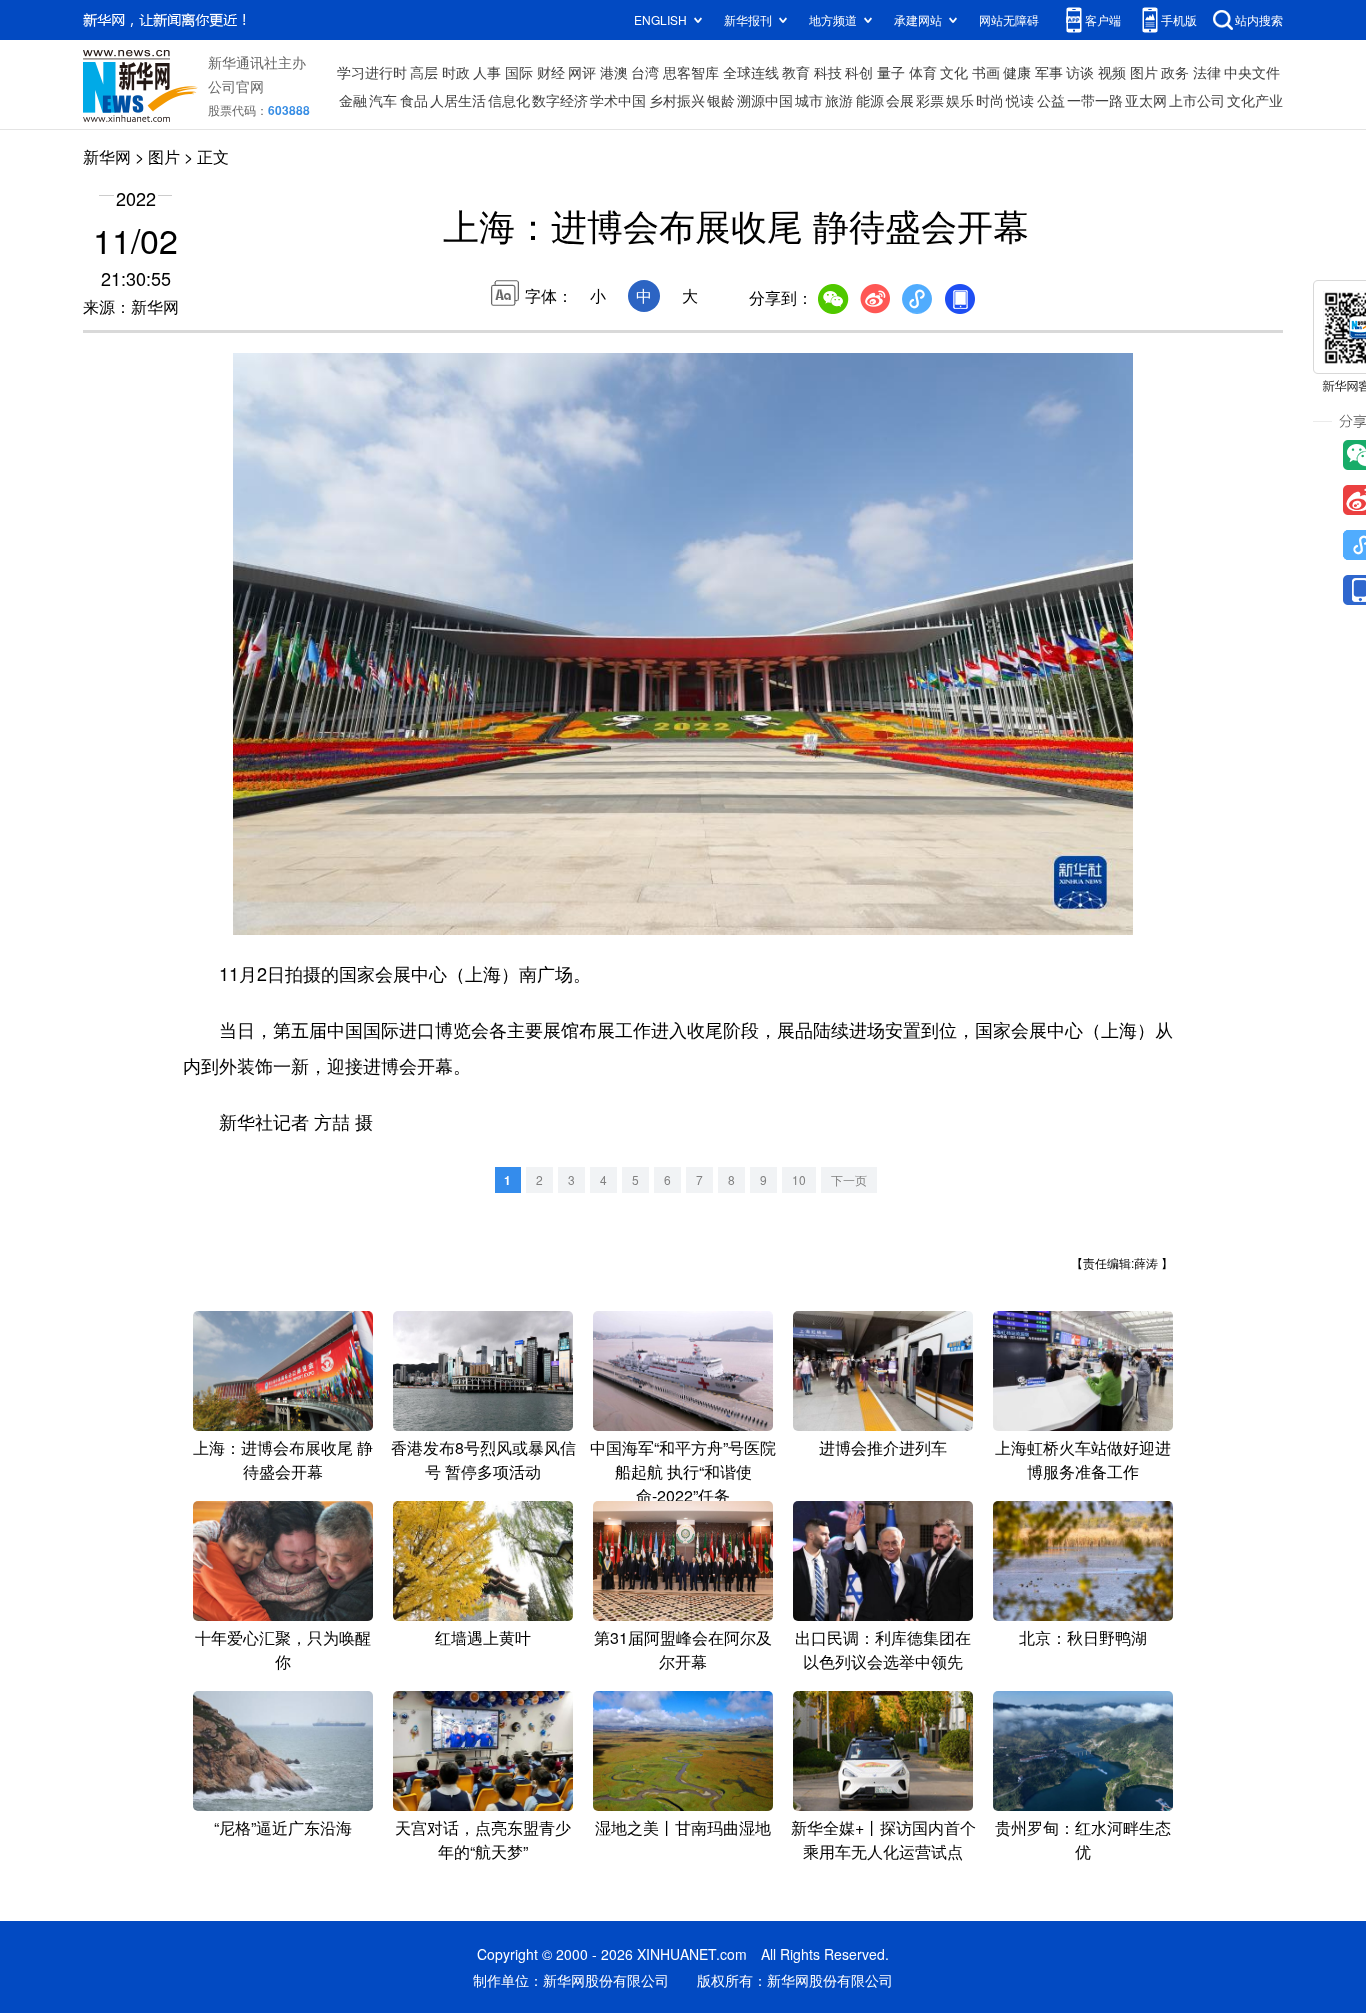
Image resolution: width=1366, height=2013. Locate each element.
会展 (900, 100)
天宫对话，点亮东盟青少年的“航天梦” (483, 1839)
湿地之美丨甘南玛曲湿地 (683, 1827)
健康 (1017, 72)
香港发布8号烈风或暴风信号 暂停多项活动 (483, 1459)
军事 (1049, 72)
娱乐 (960, 100)
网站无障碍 (1009, 19)
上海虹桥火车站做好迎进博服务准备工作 (1083, 1459)
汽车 (383, 100)
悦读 (1020, 100)
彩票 (930, 100)
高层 (424, 72)
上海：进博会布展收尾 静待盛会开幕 (283, 1459)
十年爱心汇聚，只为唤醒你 (283, 1649)
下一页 (849, 1179)
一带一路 (1095, 100)
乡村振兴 (677, 100)
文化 (954, 72)
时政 (456, 72)
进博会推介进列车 (883, 1447)
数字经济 (560, 100)
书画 (986, 72)
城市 (809, 100)
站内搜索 (1259, 19)
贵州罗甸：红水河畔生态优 (1083, 1839)
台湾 (645, 72)
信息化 (509, 100)
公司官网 (236, 86)
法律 (1207, 72)
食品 (414, 100)
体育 (923, 72)
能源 (870, 100)
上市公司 (1197, 100)
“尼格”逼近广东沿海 (283, 1827)
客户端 (1103, 19)
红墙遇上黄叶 (483, 1637)
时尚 (990, 100)
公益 (1051, 100)
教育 (796, 72)
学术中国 (618, 100)
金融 (353, 100)
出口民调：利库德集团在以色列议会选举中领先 (883, 1649)
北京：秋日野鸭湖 (1083, 1637)
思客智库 (691, 72)
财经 (551, 72)
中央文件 (1252, 72)
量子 (891, 72)
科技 (828, 72)
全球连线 (751, 72)
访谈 (1080, 72)
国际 (519, 72)
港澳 (614, 72)
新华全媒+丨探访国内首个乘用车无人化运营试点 (883, 1839)
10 (799, 1179)
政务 (1175, 72)
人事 (487, 72)
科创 (859, 72)
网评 (582, 72)
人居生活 (458, 100)
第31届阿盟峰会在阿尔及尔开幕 (683, 1649)
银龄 (721, 100)
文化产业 (1255, 100)
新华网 (107, 156)
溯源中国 (765, 100)
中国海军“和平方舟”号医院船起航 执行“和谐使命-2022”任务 (683, 1471)
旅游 (839, 100)
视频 (1112, 72)
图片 (1144, 72)
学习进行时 (372, 72)
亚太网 (1146, 100)
